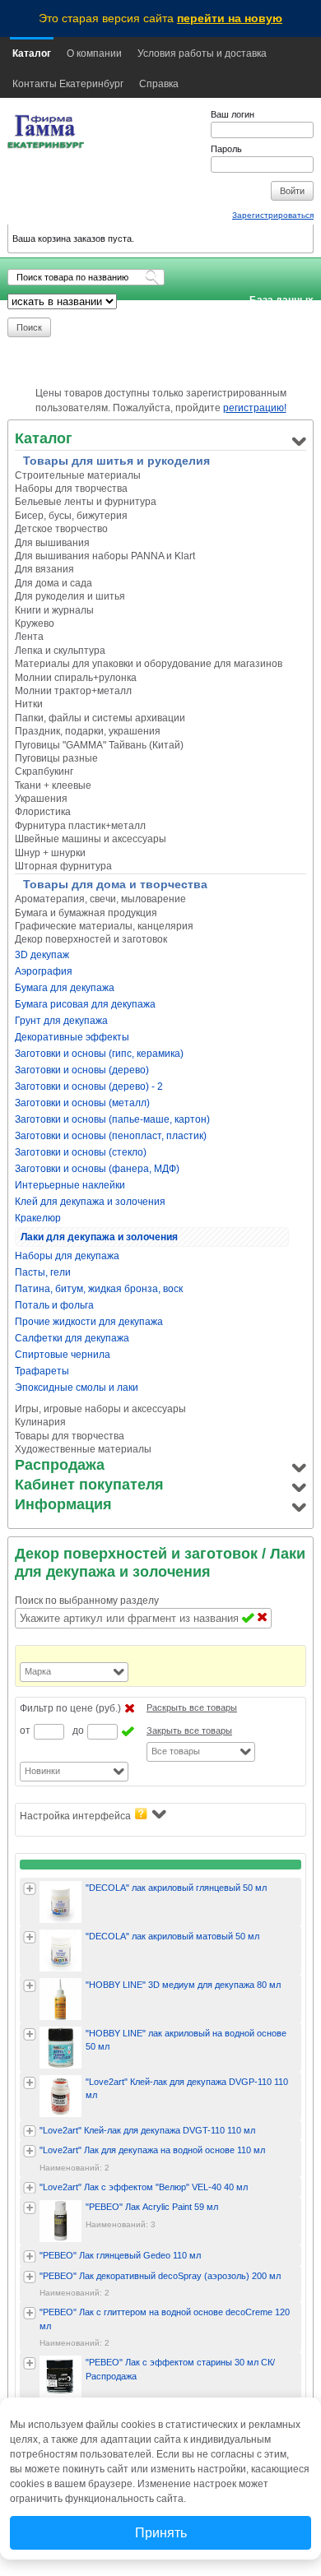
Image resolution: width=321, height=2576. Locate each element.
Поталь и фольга (54, 1305)
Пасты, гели (43, 1272)
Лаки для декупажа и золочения (99, 1237)
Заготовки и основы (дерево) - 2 (89, 1086)
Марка (38, 1671)
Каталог (32, 53)
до (78, 1730)
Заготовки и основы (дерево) (82, 1070)
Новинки (42, 1771)
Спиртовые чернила (63, 1355)
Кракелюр (38, 1218)
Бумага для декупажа (65, 988)
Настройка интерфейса (75, 1816)
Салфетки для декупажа (72, 1338)
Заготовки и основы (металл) (82, 1103)
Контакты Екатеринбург (68, 84)
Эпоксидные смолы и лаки (77, 1388)
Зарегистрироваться (273, 215)
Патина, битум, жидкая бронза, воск (99, 1289)
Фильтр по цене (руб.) (70, 1708)
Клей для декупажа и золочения (90, 1202)
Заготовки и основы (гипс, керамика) (99, 1054)
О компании (94, 53)
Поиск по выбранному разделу (87, 1601)
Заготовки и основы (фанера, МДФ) (97, 1169)
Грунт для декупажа (61, 1021)
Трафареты (42, 1371)
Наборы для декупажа (67, 1256)
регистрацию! (255, 408)
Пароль (226, 149)
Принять (161, 2533)
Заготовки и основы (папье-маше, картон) (112, 1119)
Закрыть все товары (189, 1730)
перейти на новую (230, 18)
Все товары (176, 1751)
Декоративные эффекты (72, 1037)
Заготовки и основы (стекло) (81, 1152)
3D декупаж (42, 955)
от (25, 1730)
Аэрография (44, 971)
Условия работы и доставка (202, 53)
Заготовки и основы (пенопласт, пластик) (111, 1136)
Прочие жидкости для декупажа (89, 1322)
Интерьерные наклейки (70, 1185)
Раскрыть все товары (192, 1707)
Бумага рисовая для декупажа (85, 1004)
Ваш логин (233, 114)
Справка (159, 84)
